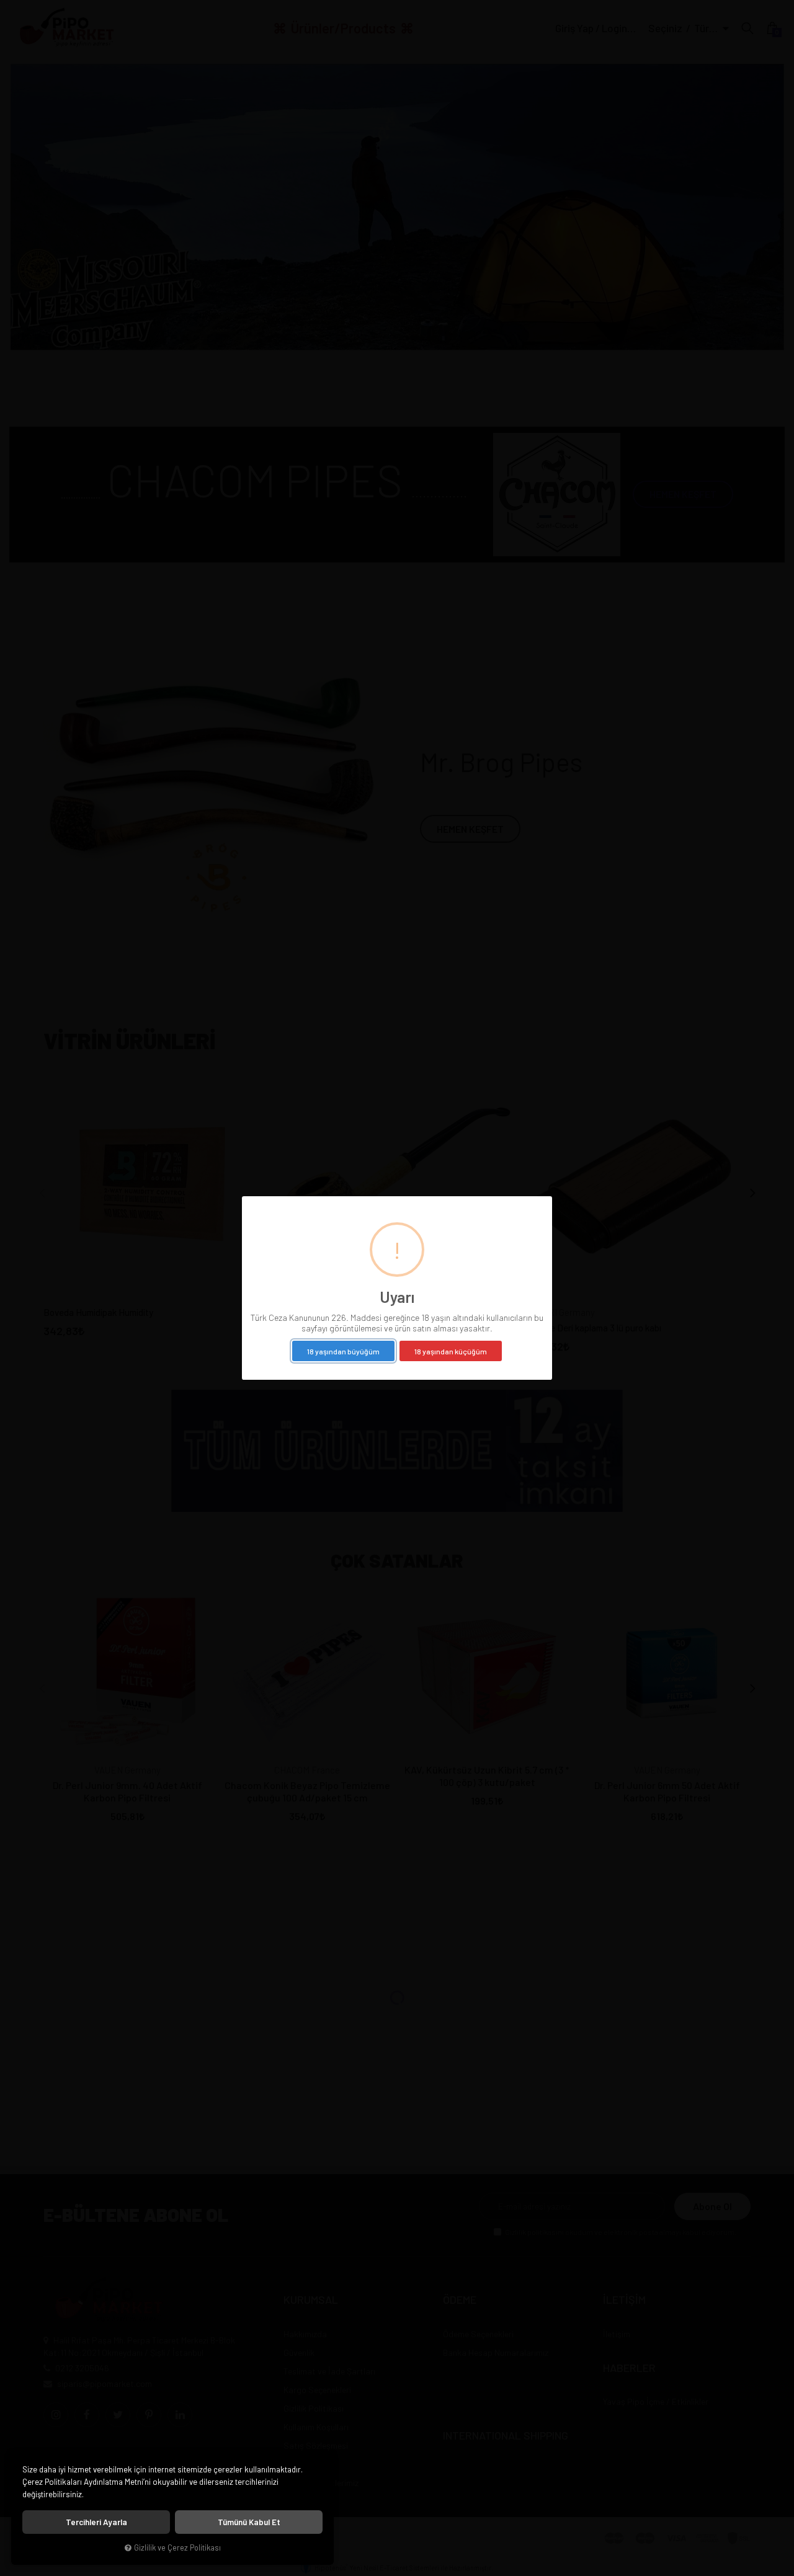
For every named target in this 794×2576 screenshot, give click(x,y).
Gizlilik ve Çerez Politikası (177, 2547)
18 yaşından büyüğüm (343, 1351)
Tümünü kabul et (249, 2522)
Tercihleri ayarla (96, 2522)
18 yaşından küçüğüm (451, 1351)
